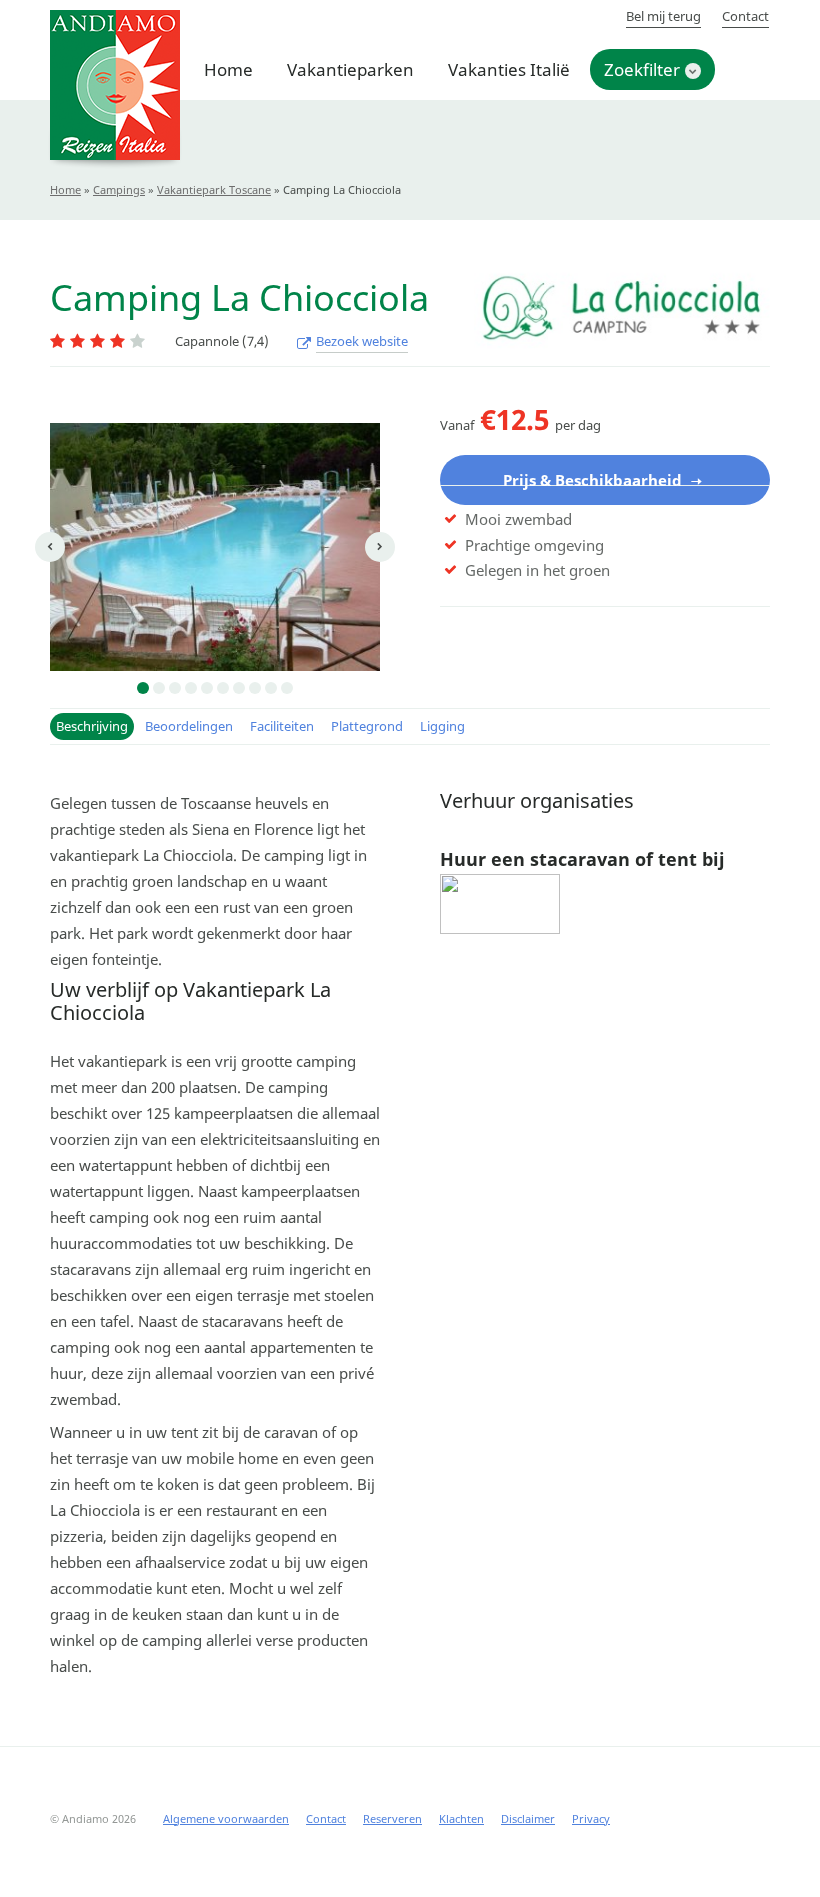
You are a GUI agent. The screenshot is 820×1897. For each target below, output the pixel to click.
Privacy (591, 1818)
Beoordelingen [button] (189, 726)
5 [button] (207, 688)
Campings (119, 189)
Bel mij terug (663, 16)
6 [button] (223, 688)
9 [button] (271, 688)
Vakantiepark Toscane (214, 189)
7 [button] (239, 688)
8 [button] (255, 688)
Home (228, 69)
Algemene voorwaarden (226, 1818)
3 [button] (175, 688)
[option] (215, 547)
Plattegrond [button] (367, 726)
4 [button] (191, 688)
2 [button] (159, 688)
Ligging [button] (442, 726)
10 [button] (287, 688)
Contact (745, 16)
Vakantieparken (350, 69)
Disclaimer (528, 1818)
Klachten (461, 1818)
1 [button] (143, 688)
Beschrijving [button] (92, 726)
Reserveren (392, 1818)
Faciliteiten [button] (282, 726)
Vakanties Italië (509, 69)
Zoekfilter (642, 69)
